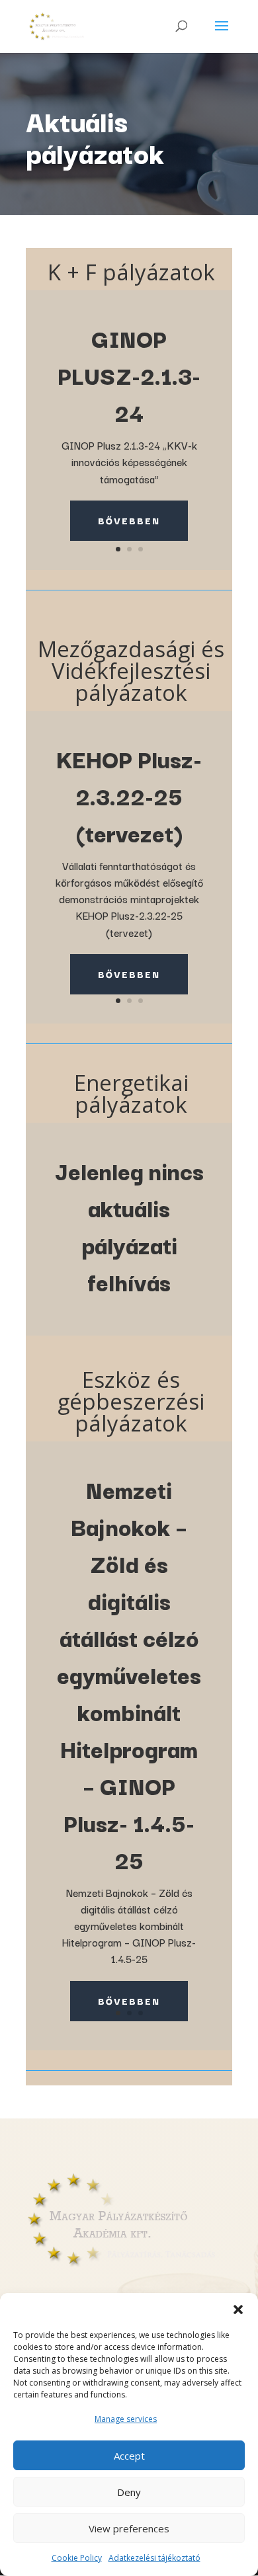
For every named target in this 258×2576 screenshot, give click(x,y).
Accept (129, 2456)
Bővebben (129, 520)
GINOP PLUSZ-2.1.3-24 (129, 375)
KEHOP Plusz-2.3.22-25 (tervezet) (129, 795)
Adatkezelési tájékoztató (154, 2558)
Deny (129, 2492)
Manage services (126, 2419)
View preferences (129, 2528)
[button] (238, 2310)
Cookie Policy (77, 2558)
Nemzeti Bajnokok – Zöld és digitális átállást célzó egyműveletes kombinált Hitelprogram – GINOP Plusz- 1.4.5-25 (129, 1674)
